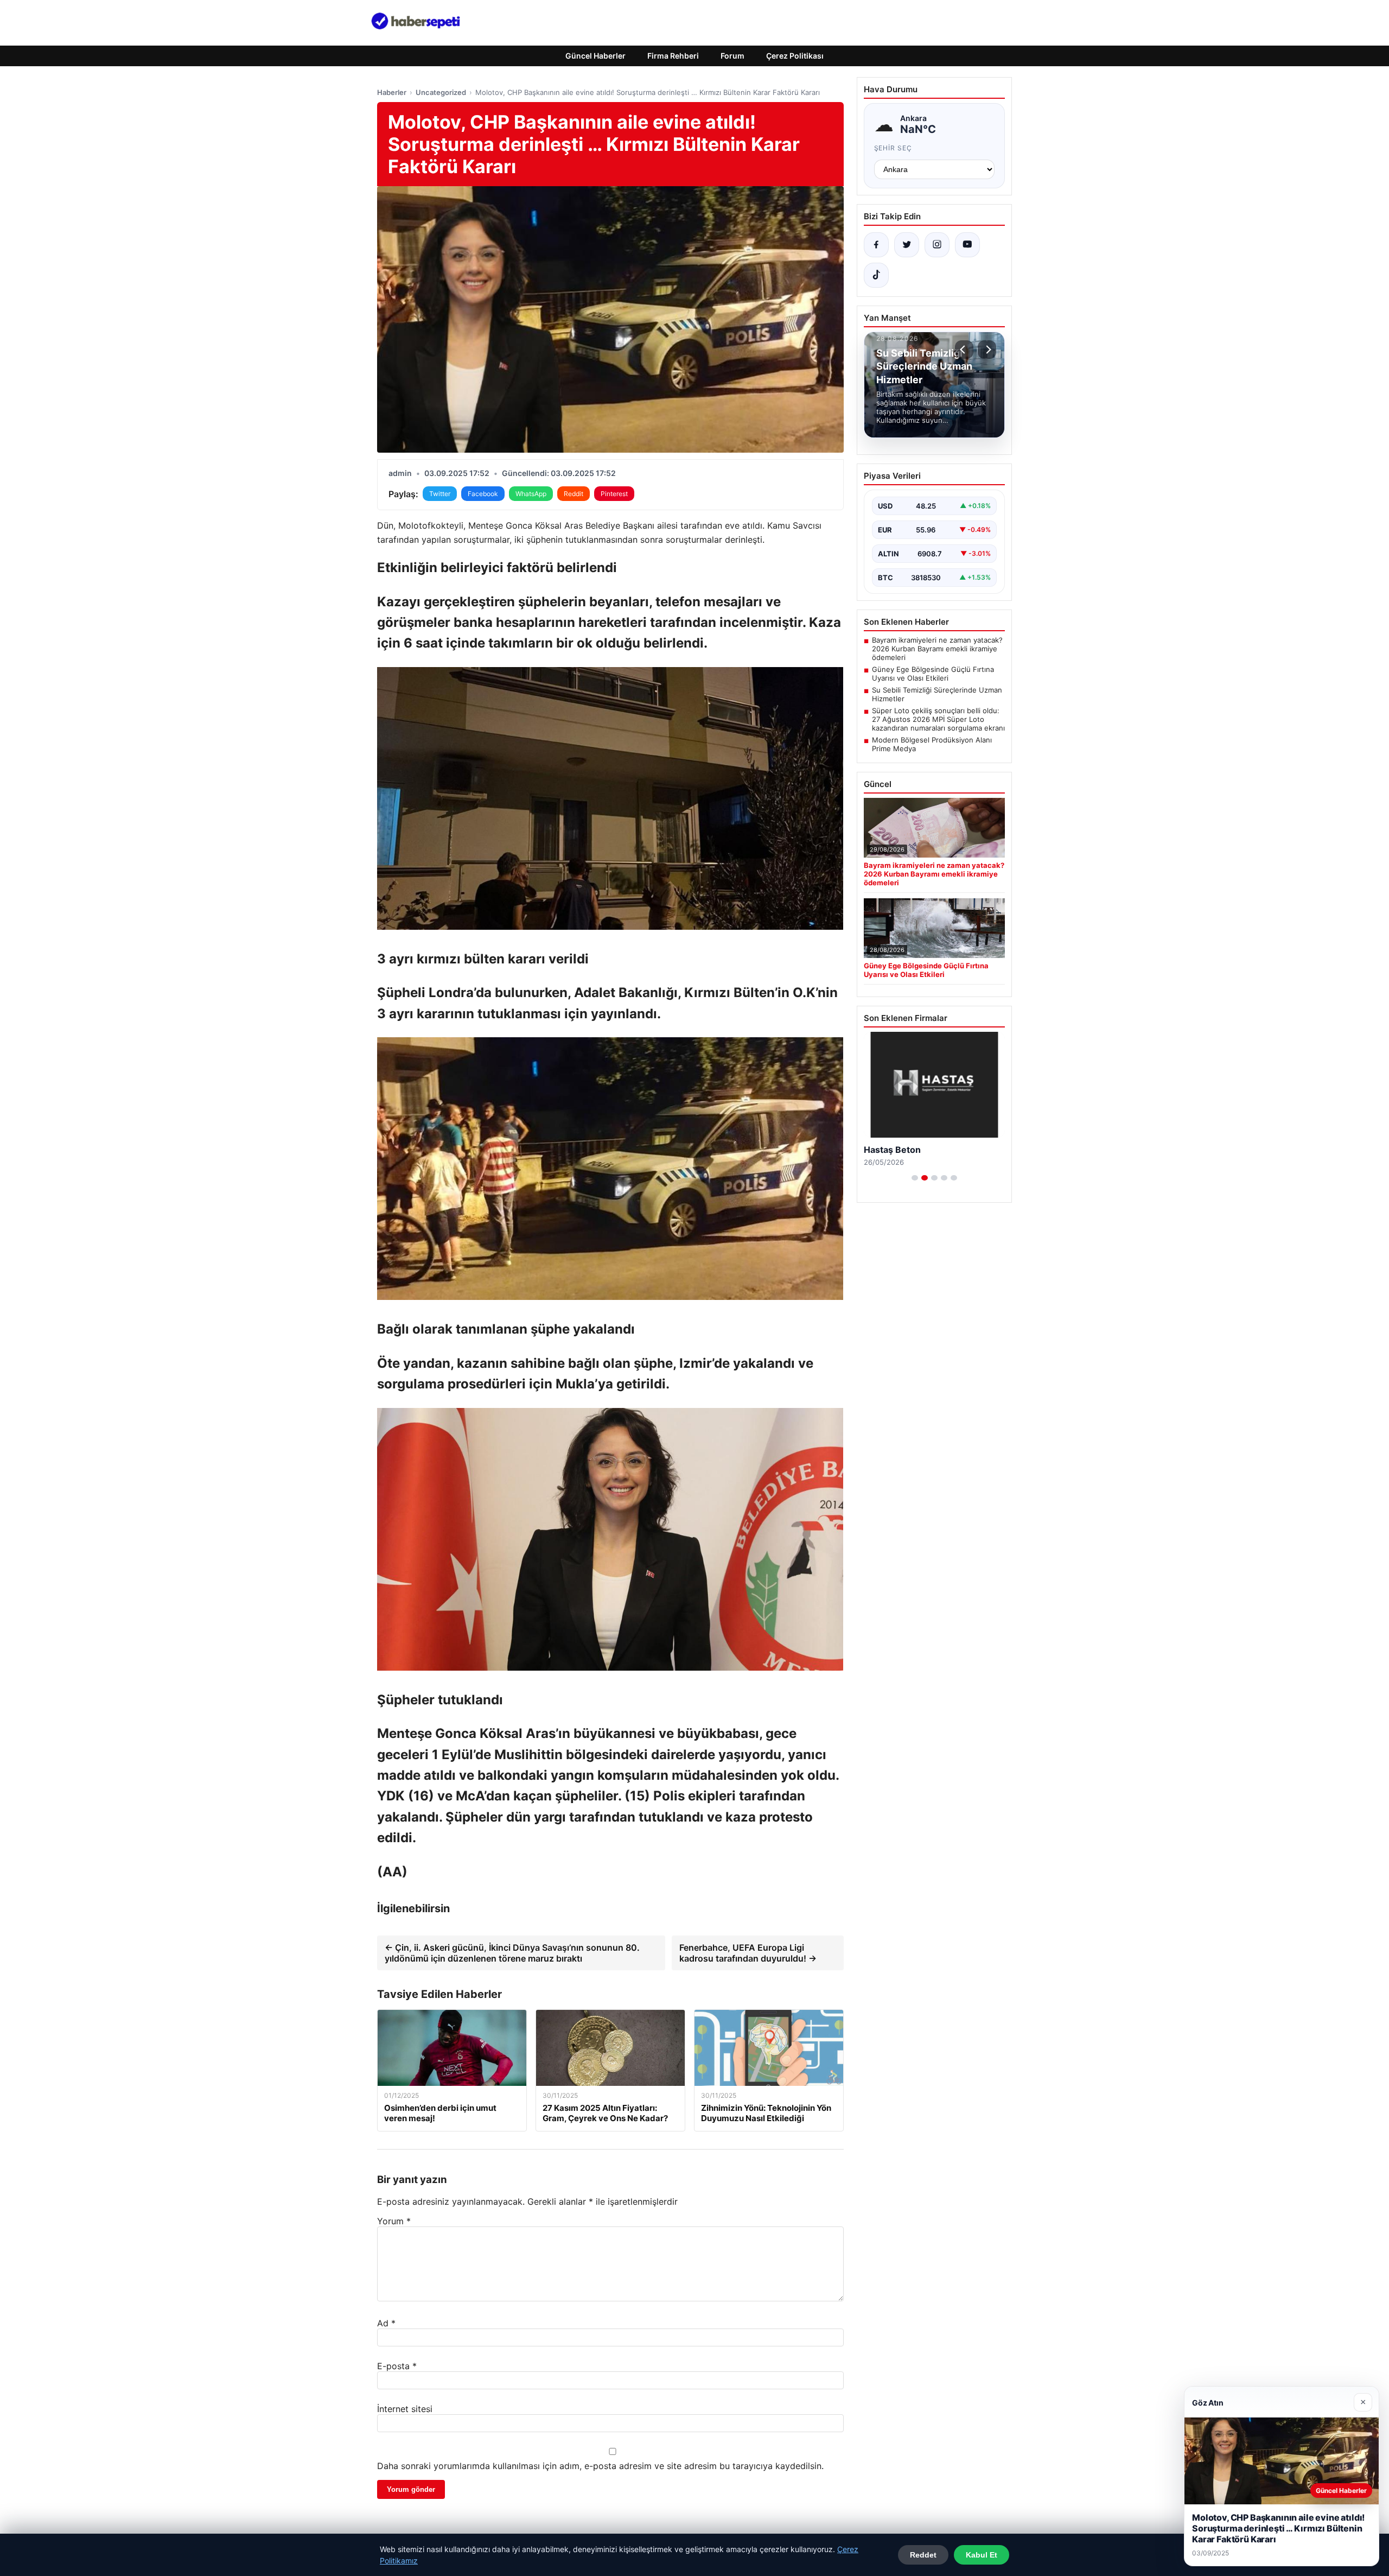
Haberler (392, 92)
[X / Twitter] (907, 245)
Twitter (440, 494)
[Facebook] (876, 245)
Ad (386, 2323)
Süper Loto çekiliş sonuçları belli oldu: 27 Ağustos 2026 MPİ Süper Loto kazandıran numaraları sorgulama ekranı (938, 719)
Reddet (923, 2555)
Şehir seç (893, 148)
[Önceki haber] (964, 350)
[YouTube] (967, 245)
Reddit (574, 494)
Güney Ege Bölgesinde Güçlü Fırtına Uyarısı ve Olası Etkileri (933, 674)
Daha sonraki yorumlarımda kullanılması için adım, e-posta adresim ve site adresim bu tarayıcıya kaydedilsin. (600, 2466)
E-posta (397, 2366)
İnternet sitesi (405, 2409)
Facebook (483, 494)
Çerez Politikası (795, 56)
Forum (732, 56)
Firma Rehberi (673, 56)
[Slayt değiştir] (915, 1178)
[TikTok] (876, 275)
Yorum (394, 2221)
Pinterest (614, 494)
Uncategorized (441, 92)
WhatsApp (531, 494)
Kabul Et (982, 2555)
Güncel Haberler (595, 56)
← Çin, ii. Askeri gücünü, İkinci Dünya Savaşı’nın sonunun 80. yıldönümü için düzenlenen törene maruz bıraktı (512, 1953)
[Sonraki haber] (987, 350)
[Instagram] (937, 245)
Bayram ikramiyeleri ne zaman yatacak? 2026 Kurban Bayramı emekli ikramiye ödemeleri (937, 649)
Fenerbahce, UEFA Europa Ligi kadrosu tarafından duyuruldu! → (748, 1953)
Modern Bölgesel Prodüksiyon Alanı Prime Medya (932, 744)
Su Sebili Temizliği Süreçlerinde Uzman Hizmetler (937, 694)
